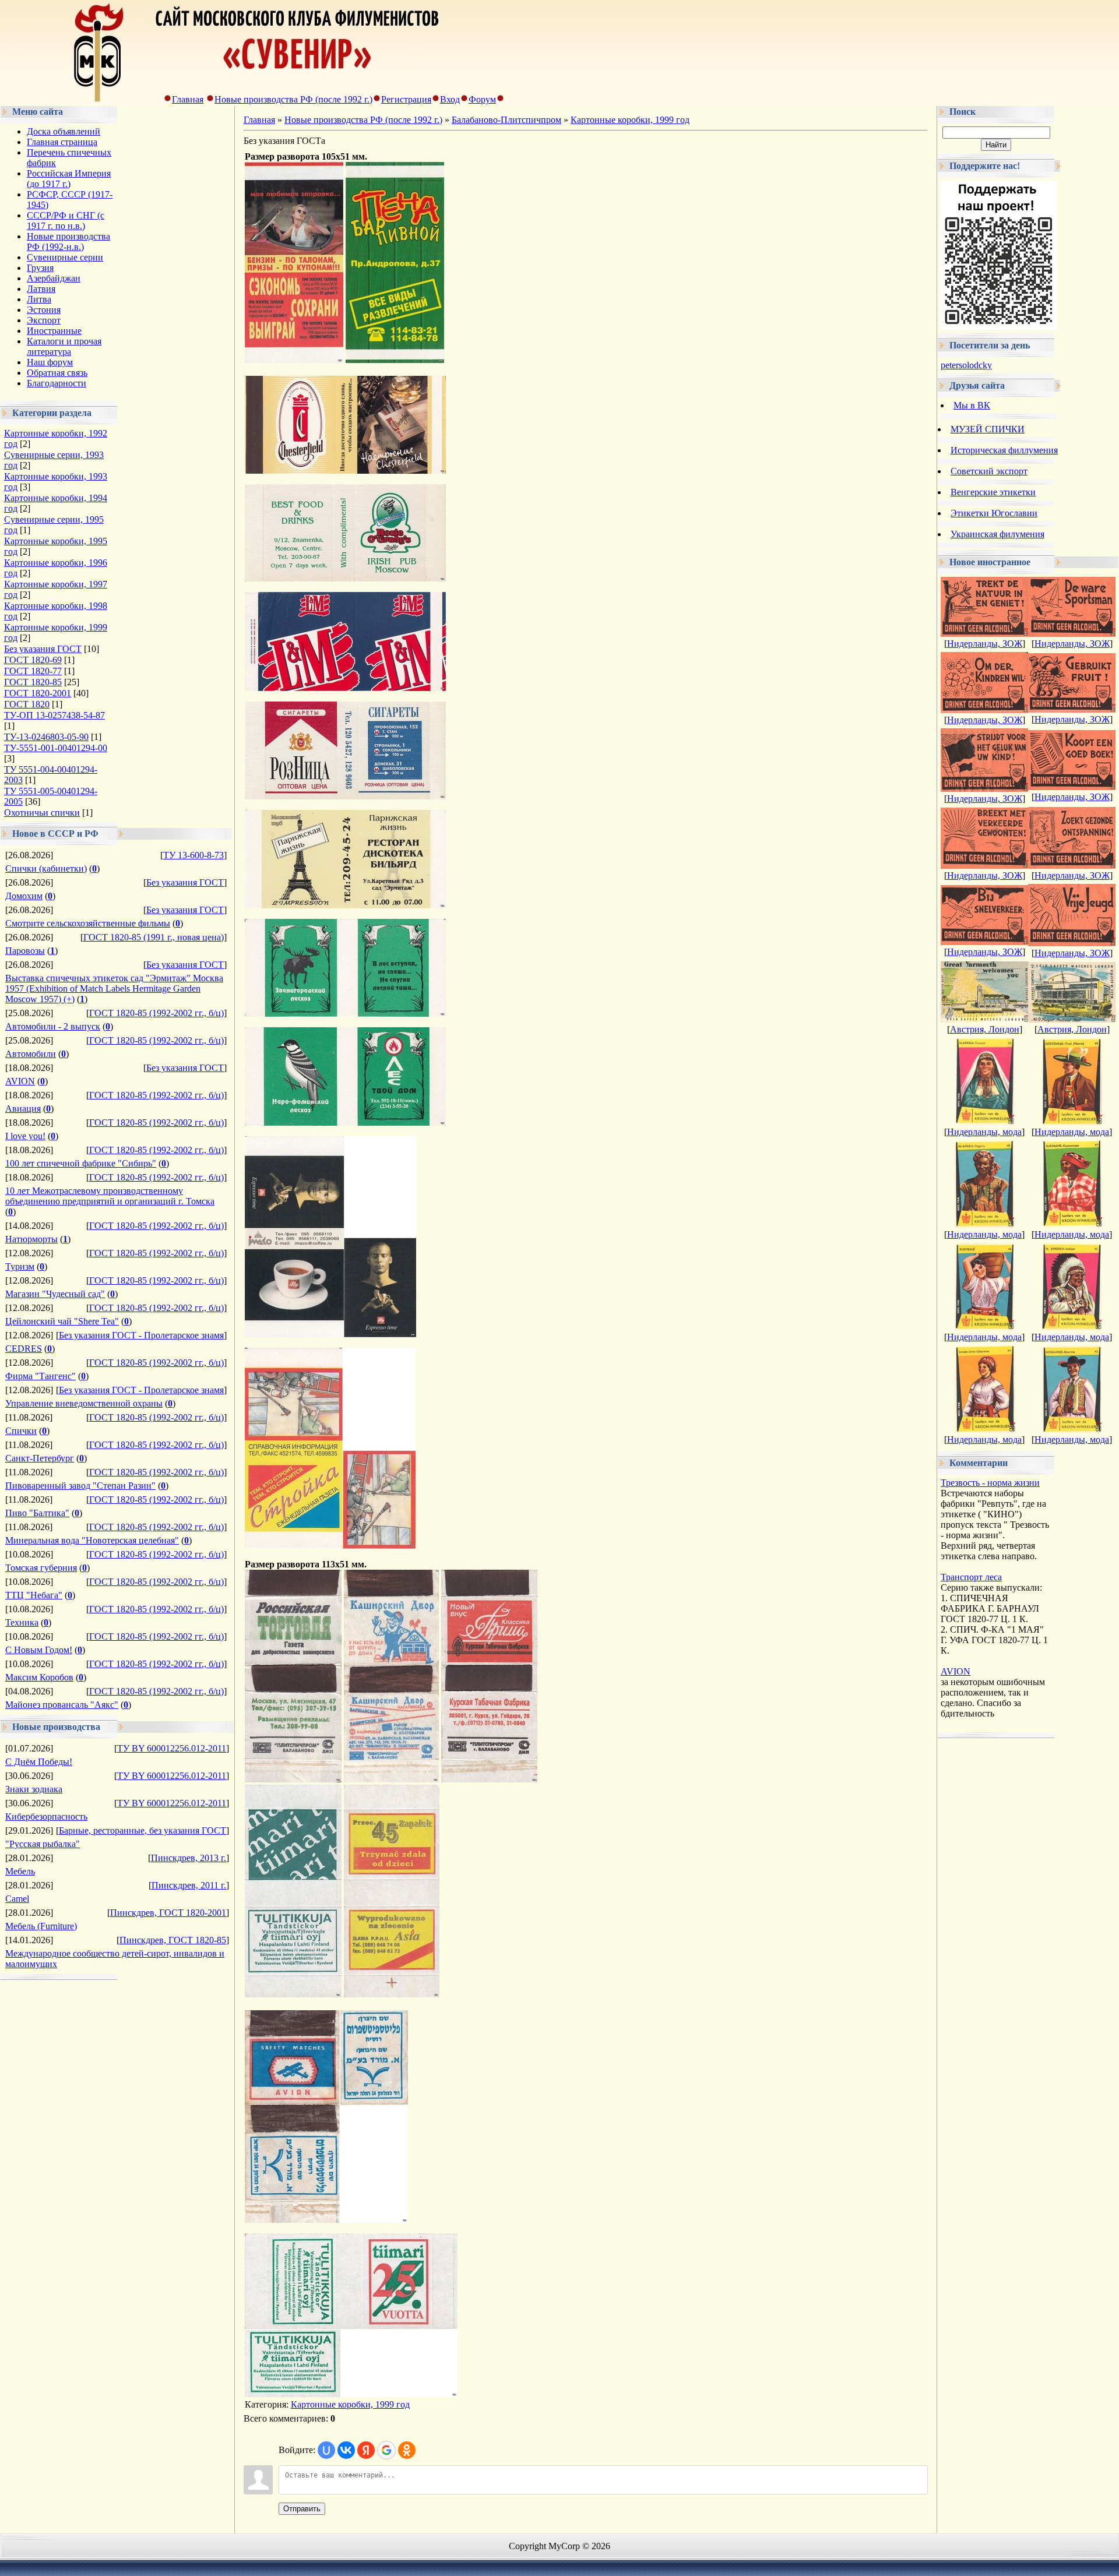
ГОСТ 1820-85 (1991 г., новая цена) (154, 937)
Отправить (302, 2509)
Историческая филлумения (1004, 450)
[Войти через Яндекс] (366, 2450)
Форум (482, 99)
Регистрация (406, 99)
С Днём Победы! (39, 1762)
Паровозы (25, 951)
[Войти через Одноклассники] (407, 2450)
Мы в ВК (972, 405)
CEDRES (24, 1349)
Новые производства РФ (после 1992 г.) (293, 99)
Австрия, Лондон (985, 1029)
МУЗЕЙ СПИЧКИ (988, 429)
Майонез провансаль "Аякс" (62, 1705)
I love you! (25, 1136)
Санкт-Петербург (40, 1458)
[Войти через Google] (386, 2450)
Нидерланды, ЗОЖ (985, 644)
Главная (188, 99)
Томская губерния (41, 1568)
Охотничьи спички (42, 813)
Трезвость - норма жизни (990, 1483)
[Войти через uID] (326, 2450)
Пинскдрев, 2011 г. (189, 1885)
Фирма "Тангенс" (41, 1376)
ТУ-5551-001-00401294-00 (56, 748)
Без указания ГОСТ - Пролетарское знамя (141, 1335)
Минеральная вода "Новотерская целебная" (92, 1540)
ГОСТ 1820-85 (33, 682)
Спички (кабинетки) (46, 868)
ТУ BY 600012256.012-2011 (172, 1748)
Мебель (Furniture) (41, 1926)
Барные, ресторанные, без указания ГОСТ (142, 1830)
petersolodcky (966, 365)
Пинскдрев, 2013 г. (189, 1858)
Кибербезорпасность (46, 1816)
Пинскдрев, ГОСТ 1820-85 (173, 1940)
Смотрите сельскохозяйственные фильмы (88, 923)
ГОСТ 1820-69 (33, 660)
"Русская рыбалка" (43, 1844)
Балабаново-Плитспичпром (506, 120)
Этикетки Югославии (994, 513)
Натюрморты (31, 1239)
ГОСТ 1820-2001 (38, 693)
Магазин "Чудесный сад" (55, 1294)
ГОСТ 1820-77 (33, 671)
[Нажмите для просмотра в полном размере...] (294, 360)
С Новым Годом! (39, 1650)
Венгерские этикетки (993, 492)
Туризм (20, 1266)
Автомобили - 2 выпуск (53, 1026)
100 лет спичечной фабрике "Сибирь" (81, 1163)
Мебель (20, 1871)
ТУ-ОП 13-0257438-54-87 (54, 715)
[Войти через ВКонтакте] (346, 2450)
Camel (17, 1899)
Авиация (23, 1109)
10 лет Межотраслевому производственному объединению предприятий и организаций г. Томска (110, 1196)
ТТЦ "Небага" (34, 1595)
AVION (20, 1081)
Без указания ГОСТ (43, 649)
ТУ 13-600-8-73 (193, 855)
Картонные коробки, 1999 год (630, 120)
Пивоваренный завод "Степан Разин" (80, 1486)
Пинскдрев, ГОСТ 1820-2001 (168, 1913)
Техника (22, 1622)
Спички (21, 1431)
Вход (450, 99)
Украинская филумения (997, 534)
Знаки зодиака (34, 1789)
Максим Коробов (39, 1677)
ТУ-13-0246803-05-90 (46, 737)
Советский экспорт (989, 471)
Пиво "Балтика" (37, 1513)
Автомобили (31, 1054)
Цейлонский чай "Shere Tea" (62, 1321)
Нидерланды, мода (984, 1132)
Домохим (24, 896)
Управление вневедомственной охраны (84, 1403)
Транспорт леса (971, 1577)
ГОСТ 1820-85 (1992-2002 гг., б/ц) (156, 1013)
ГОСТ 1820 (27, 704)
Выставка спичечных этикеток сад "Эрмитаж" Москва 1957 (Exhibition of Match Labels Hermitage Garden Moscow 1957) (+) (114, 989)
